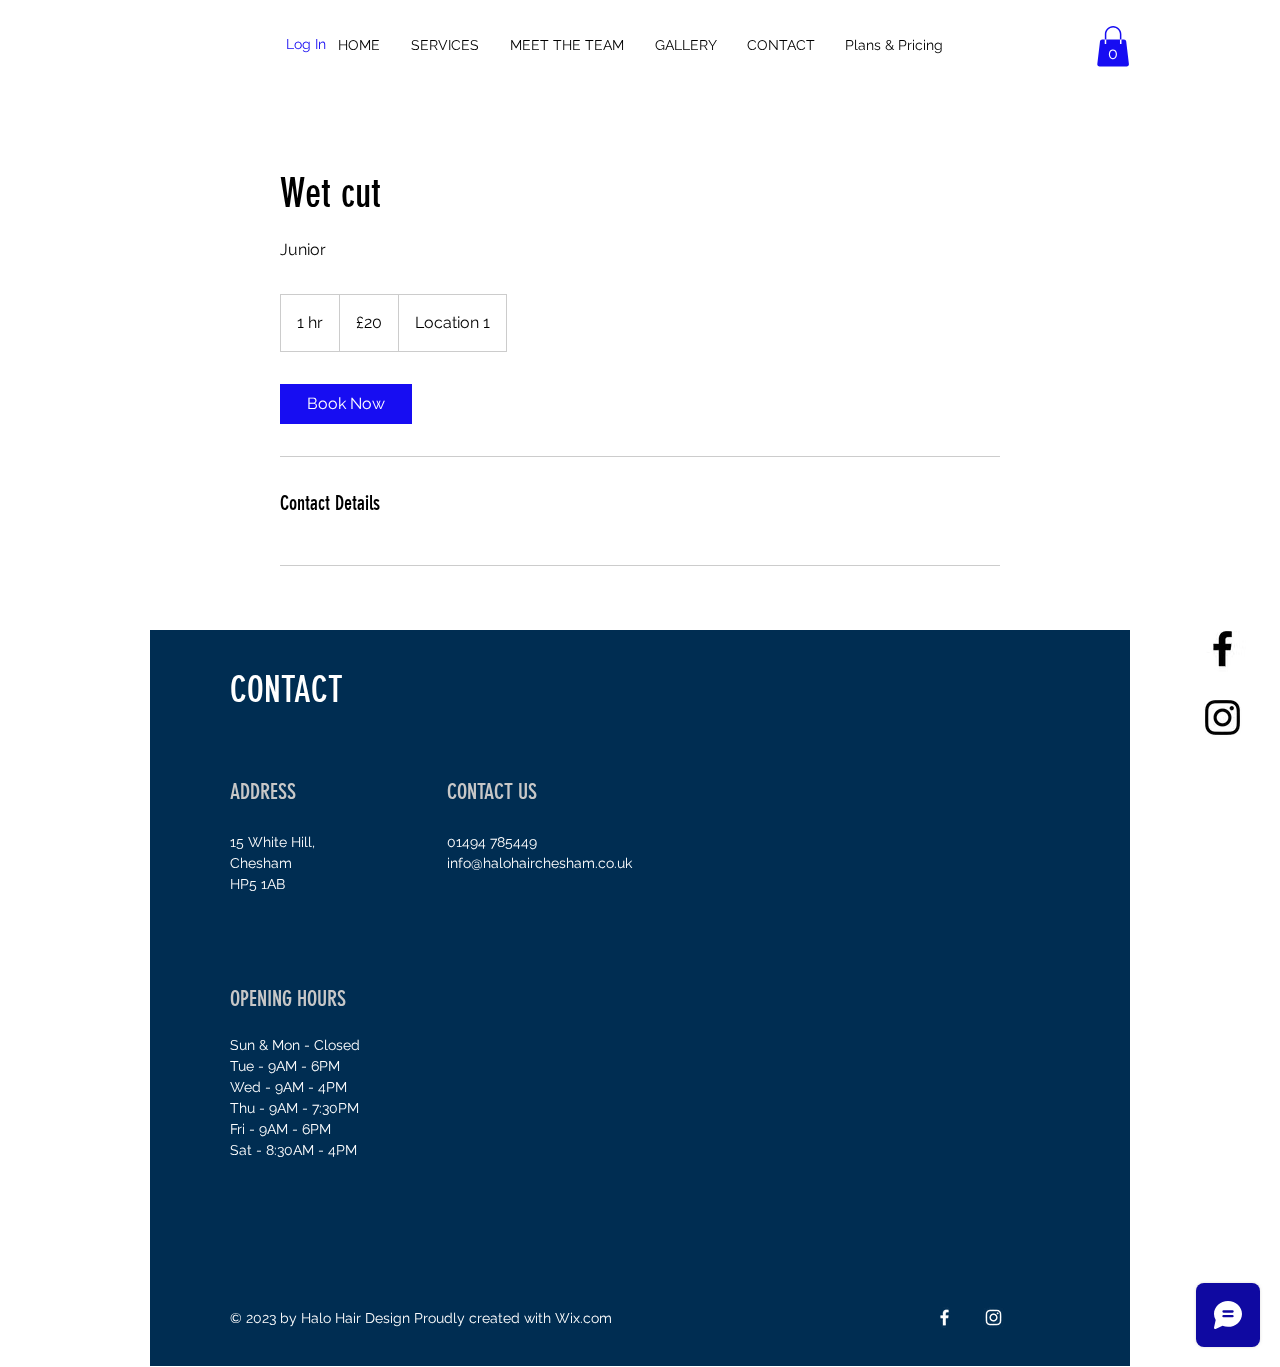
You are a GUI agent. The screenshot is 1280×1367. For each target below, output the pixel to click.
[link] (346, 404)
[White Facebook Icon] (944, 1317)
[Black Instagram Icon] (1222, 717)
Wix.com (583, 1318)
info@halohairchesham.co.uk (539, 863)
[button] (1113, 46)
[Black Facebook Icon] (1222, 648)
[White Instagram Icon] (993, 1317)
